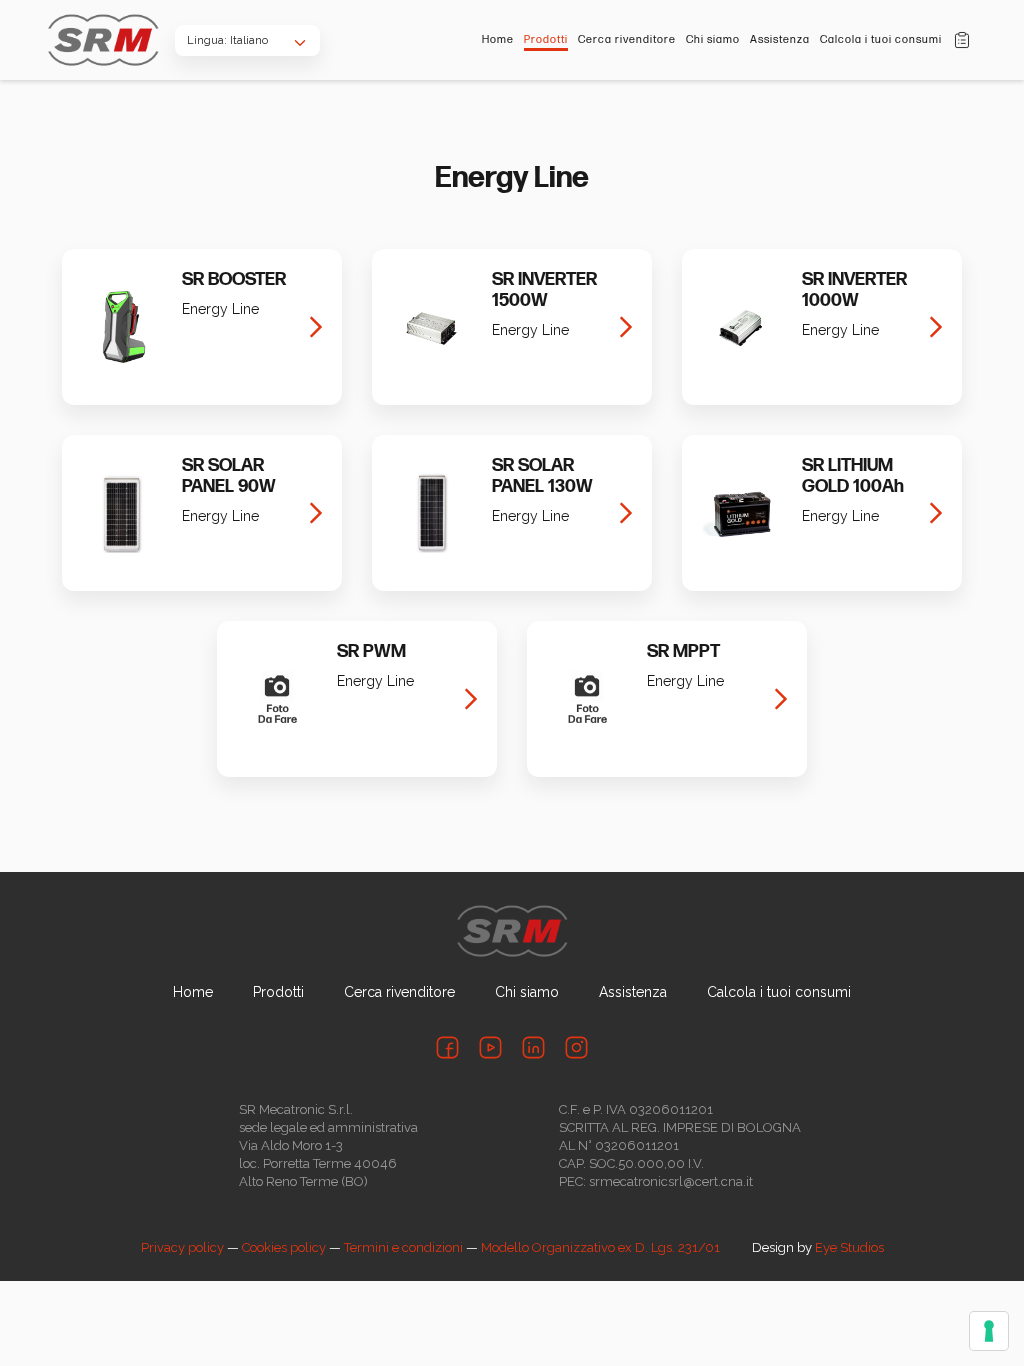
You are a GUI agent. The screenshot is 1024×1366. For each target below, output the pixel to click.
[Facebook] (447, 1047)
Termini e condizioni (403, 1247)
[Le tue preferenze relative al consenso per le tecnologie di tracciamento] (989, 1331)
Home (498, 39)
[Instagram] (576, 1047)
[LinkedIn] (533, 1047)
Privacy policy (182, 1247)
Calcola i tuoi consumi (881, 39)
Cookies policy (284, 1247)
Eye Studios (849, 1247)
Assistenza (780, 39)
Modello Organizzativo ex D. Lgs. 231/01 (600, 1247)
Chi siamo (713, 39)
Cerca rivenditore (627, 39)
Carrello (962, 40)
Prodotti (546, 39)
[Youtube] (490, 1047)
